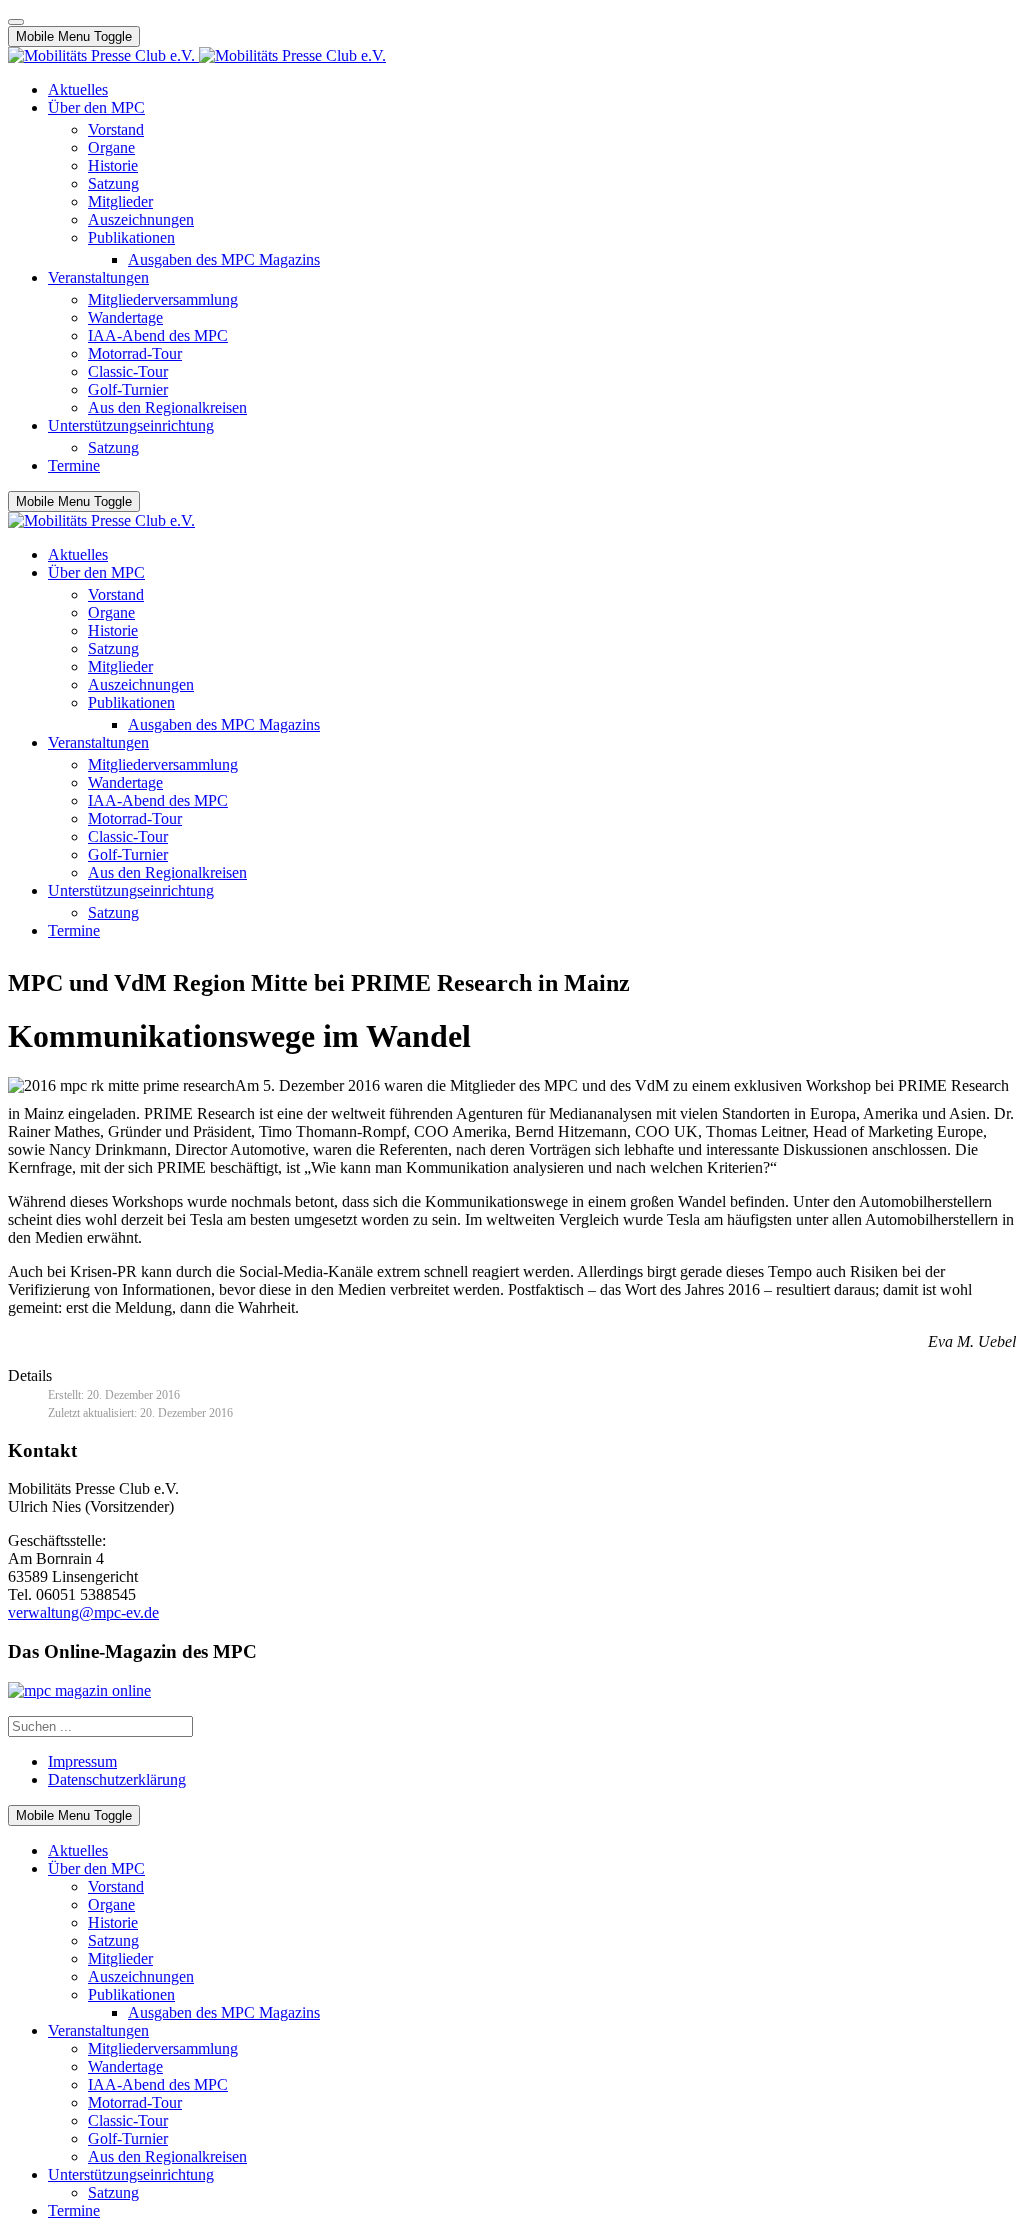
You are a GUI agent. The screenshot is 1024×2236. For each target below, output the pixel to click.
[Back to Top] (16, 22)
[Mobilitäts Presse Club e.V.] (197, 55)
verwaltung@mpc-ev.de (83, 1612)
